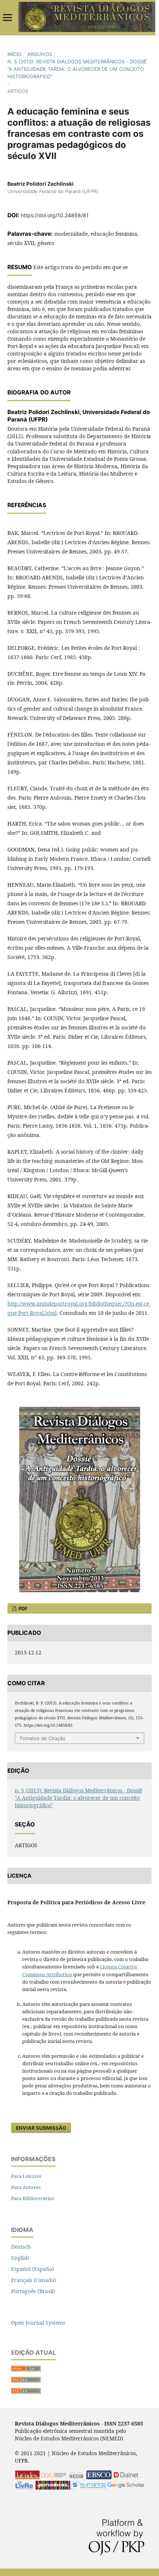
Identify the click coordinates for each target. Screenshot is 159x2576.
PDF (23, 1608)
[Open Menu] (7, 17)
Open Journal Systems (38, 2323)
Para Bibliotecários (33, 2198)
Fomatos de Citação (43, 1738)
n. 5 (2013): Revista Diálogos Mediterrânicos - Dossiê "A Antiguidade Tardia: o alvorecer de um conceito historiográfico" (77, 69)
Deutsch (21, 2247)
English (20, 2258)
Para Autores (26, 2187)
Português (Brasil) (33, 2291)
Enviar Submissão (41, 2128)
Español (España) (33, 2269)
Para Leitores (26, 2176)
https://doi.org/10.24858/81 (55, 215)
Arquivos (40, 54)
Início (14, 54)
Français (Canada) (34, 2280)
